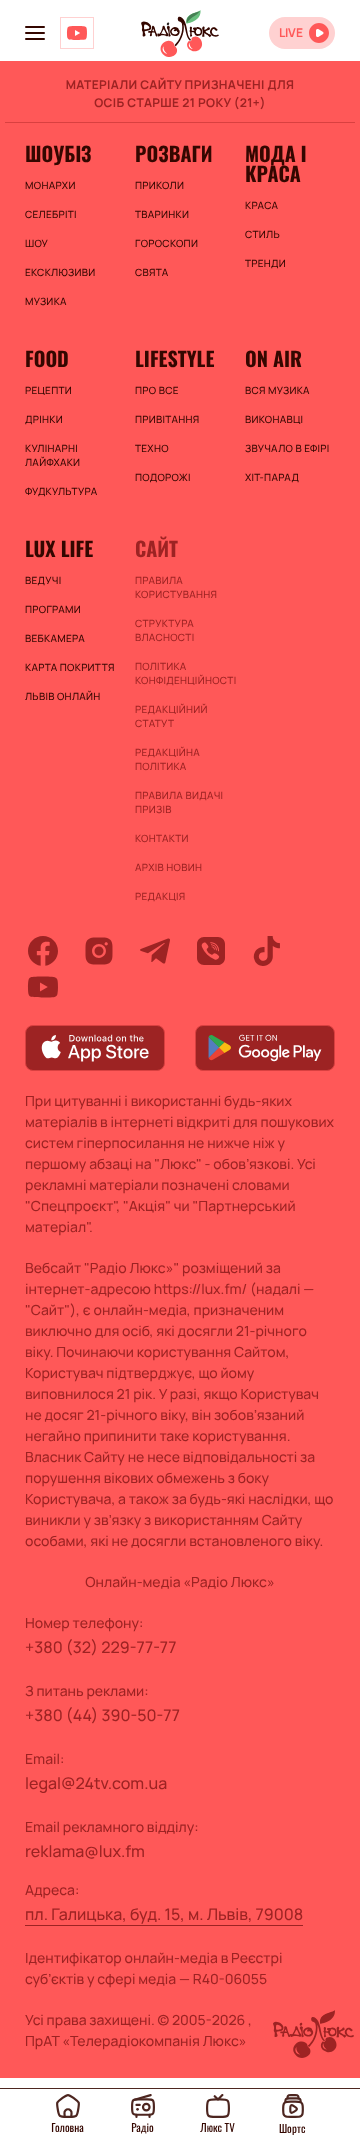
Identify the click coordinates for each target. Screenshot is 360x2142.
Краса (261, 205)
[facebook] (43, 951)
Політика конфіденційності (180, 673)
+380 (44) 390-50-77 (102, 1715)
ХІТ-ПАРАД (272, 477)
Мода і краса (275, 163)
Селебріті (51, 214)
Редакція (160, 896)
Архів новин (168, 867)
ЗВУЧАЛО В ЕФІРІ (287, 448)
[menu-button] (35, 33)
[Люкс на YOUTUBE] (77, 33)
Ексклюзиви (60, 272)
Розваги (174, 153)
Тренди (265, 263)
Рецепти (48, 390)
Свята (152, 272)
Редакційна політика (167, 759)
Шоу (36, 243)
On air (273, 358)
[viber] (211, 951)
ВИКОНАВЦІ (274, 419)
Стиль (262, 234)
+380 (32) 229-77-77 (101, 1647)
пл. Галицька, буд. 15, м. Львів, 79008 (164, 1914)
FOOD (47, 358)
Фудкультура (61, 491)
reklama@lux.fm (85, 1851)
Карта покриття (70, 667)
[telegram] (155, 951)
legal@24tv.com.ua (96, 1783)
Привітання (167, 419)
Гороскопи (166, 243)
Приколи (159, 185)
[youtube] (43, 987)
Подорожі (163, 477)
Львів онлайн (63, 696)
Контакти (162, 838)
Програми (53, 609)
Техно (152, 448)
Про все (157, 390)
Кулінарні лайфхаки (52, 455)
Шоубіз (58, 153)
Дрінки (44, 419)
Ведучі (43, 580)
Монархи (50, 185)
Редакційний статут (171, 716)
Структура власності (164, 630)
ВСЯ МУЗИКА (277, 390)
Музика (46, 301)
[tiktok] (267, 951)
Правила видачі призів (179, 802)
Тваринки (162, 214)
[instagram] (99, 951)
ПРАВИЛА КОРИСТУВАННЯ (176, 587)
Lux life (59, 548)
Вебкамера (55, 638)
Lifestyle (174, 358)
